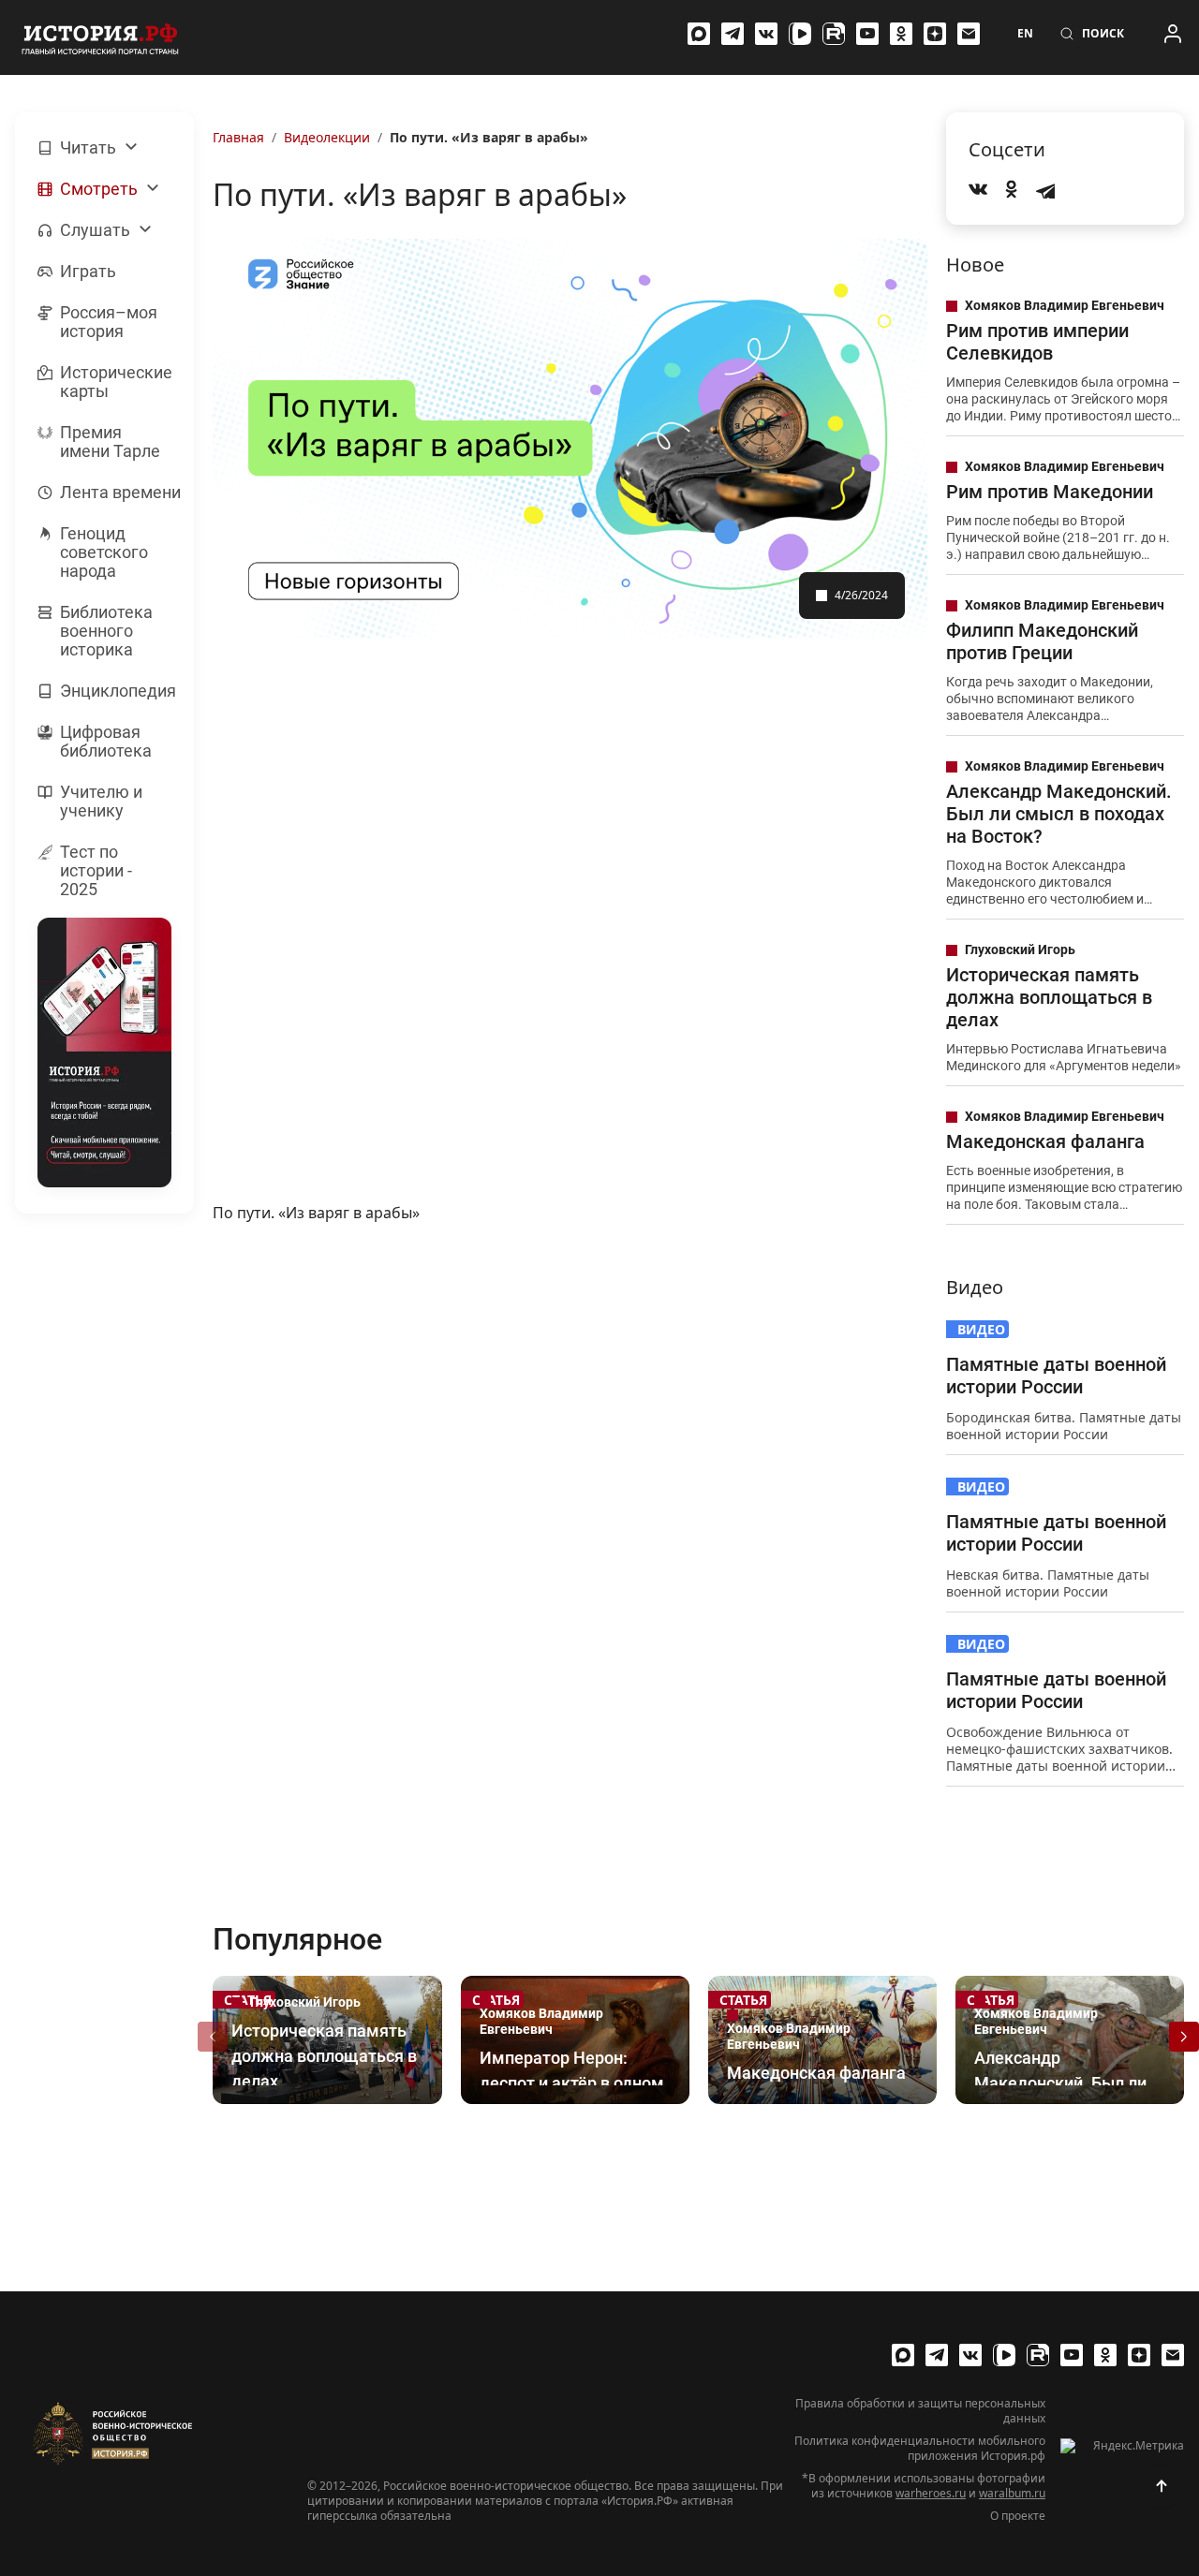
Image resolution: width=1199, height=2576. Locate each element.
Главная (238, 137)
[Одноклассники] (901, 34)
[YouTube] (867, 34)
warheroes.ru (931, 2493)
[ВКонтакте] (766, 34)
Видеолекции (327, 137)
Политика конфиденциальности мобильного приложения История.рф (920, 2449)
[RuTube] (834, 34)
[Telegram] (733, 34)
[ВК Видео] (800, 34)
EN (1025, 34)
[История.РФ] (100, 37)
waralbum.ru (1012, 2493)
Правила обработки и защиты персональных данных (920, 2411)
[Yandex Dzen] (935, 34)
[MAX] (699, 34)
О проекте (1018, 2516)
